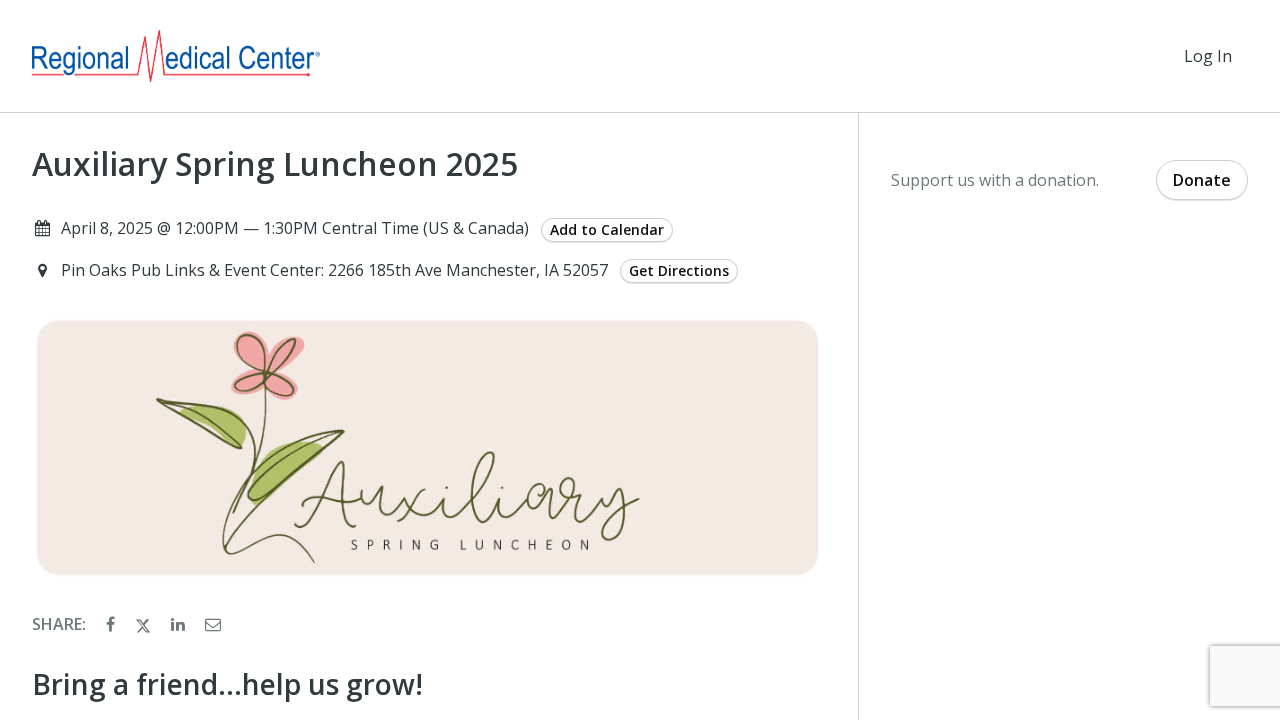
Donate (1202, 180)
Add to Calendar (607, 229)
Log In (1208, 56)
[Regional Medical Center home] (176, 56)
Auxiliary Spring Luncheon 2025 (275, 164)
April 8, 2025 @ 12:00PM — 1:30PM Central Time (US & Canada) (295, 228)
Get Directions (679, 270)
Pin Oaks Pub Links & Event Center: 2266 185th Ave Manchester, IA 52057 (336, 270)
